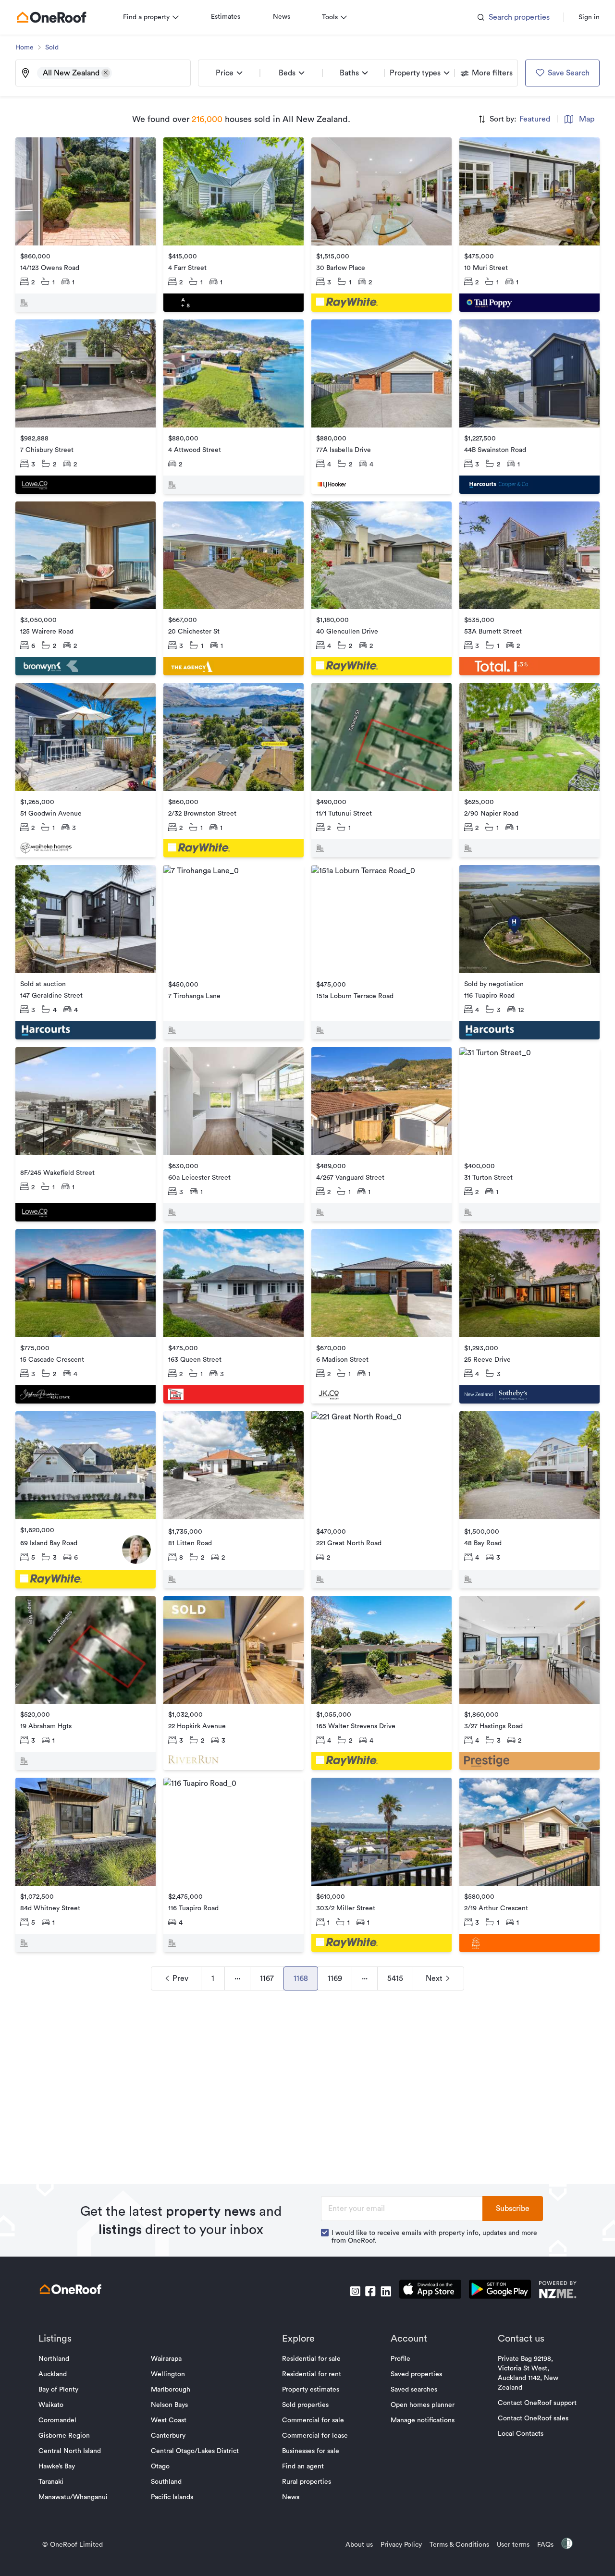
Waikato (51, 2405)
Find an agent (303, 2466)
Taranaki (51, 2482)
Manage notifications (423, 2420)
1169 (335, 1978)
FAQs (545, 2545)
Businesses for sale (311, 2451)
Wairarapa (166, 2359)
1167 (267, 1978)
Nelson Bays (169, 2405)
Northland (54, 2359)
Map (587, 119)
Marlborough (171, 2390)
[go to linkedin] (386, 2291)
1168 (301, 1978)
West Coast (169, 2420)
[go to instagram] (355, 2291)
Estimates (226, 17)
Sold (52, 48)
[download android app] (500, 2291)
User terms (513, 2545)
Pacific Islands (172, 2497)
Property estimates (311, 2390)
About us (359, 2545)
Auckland (53, 2374)
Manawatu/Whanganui (73, 2497)
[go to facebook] (370, 2291)
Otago (160, 2466)
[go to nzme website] (558, 2291)
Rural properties (307, 2482)
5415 (395, 1978)
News (282, 17)
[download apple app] (430, 2291)
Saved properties (416, 2374)
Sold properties (305, 2405)
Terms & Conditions (459, 2545)
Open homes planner (423, 2405)
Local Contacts (521, 2434)
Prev (180, 1978)
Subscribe (513, 2209)
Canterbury (168, 2436)
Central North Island (70, 2451)
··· (237, 1978)
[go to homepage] (51, 17)
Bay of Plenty (58, 2390)
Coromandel (57, 2420)
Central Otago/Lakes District (195, 2451)
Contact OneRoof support (537, 2403)
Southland (166, 2482)
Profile (400, 2359)
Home (25, 48)
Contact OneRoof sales (533, 2418)
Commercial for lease (315, 2436)
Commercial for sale (313, 2420)
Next (434, 1978)
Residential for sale (311, 2359)
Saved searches (414, 2390)
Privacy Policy (401, 2545)
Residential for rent (312, 2374)
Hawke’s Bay (57, 2466)
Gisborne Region (64, 2436)
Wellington (168, 2374)
